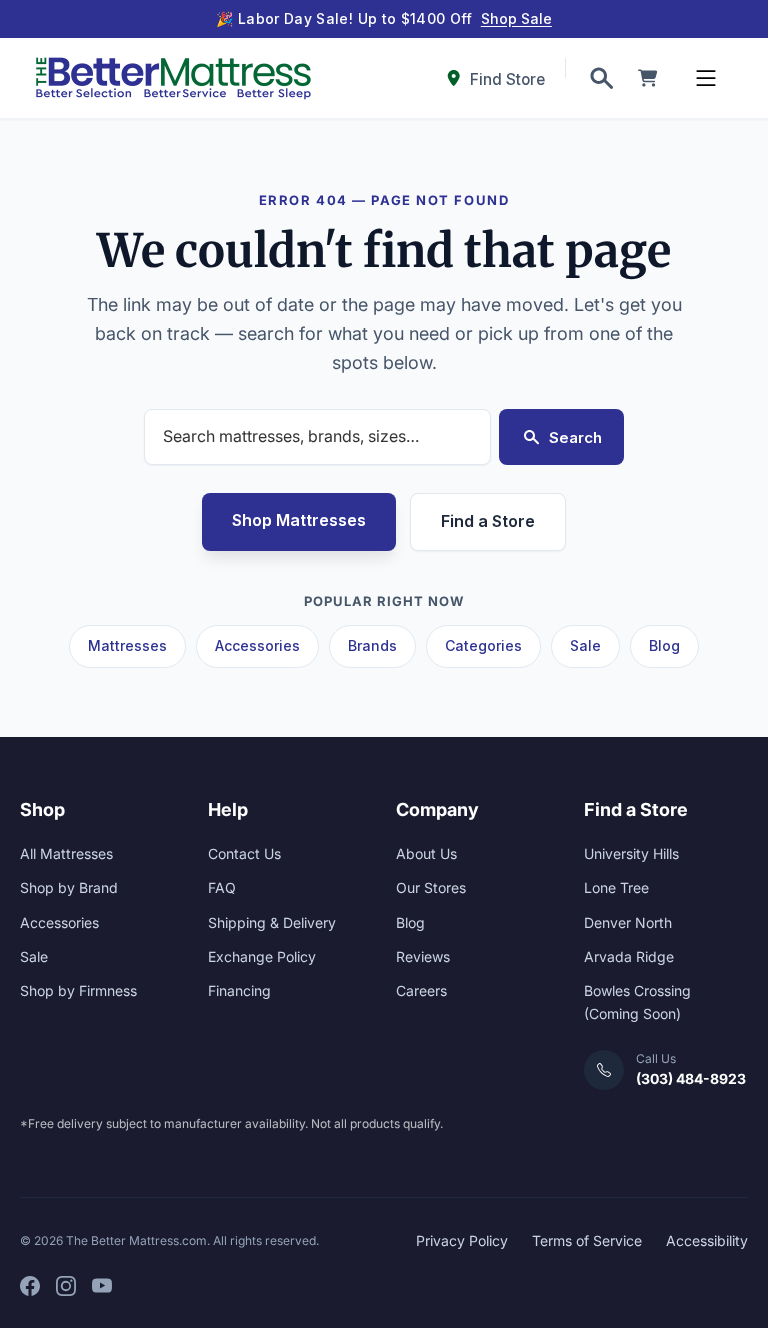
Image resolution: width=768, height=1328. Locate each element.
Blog (664, 645)
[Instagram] (66, 1286)
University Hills (631, 853)
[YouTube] (102, 1286)
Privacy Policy (462, 1240)
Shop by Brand (69, 887)
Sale (585, 645)
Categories (483, 645)
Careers (421, 990)
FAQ (222, 887)
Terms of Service (587, 1240)
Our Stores (431, 887)
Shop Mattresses (299, 520)
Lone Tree (616, 887)
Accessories (257, 645)
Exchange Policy (262, 956)
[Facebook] (30, 1286)
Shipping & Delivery (272, 922)
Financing (239, 990)
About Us (426, 853)
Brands (372, 645)
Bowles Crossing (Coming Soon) (637, 1001)
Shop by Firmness (78, 990)
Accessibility (707, 1240)
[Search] (601, 78)
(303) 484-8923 (691, 1078)
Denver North (628, 922)
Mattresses (127, 645)
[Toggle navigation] (706, 78)
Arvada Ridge (629, 956)
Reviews (423, 956)
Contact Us (244, 853)
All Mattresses (66, 853)
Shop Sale (516, 18)
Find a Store (488, 521)
